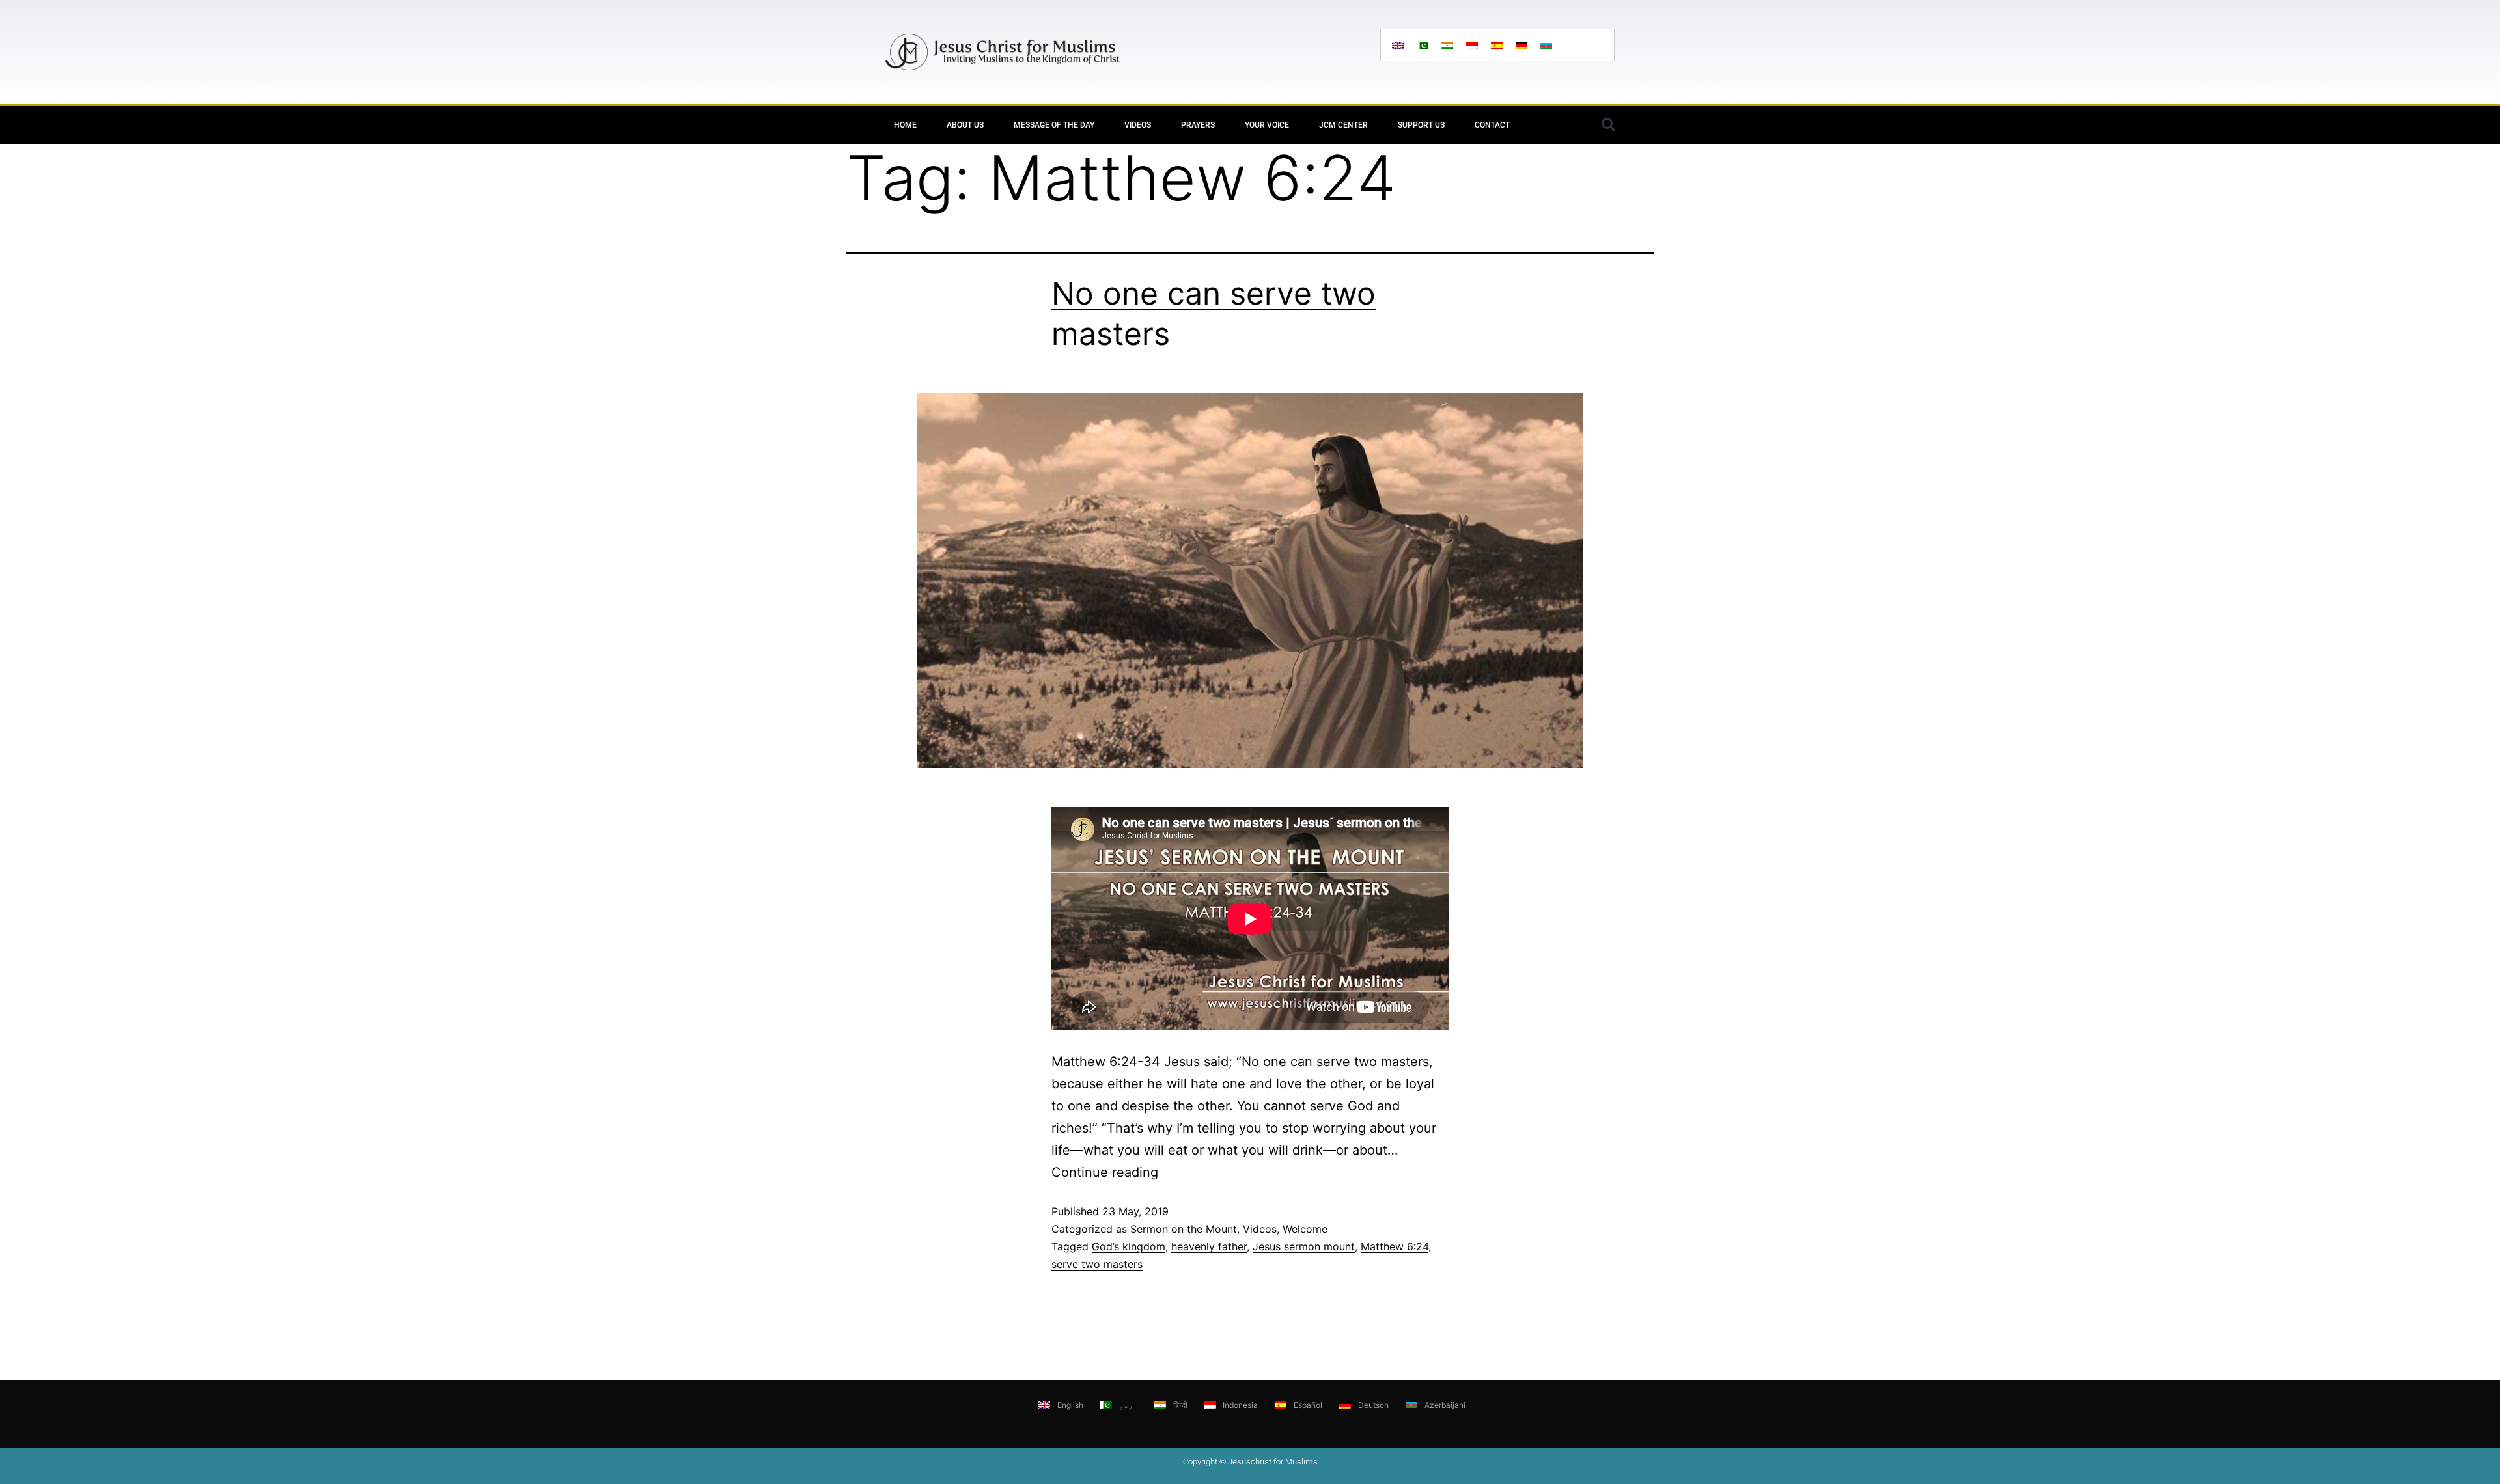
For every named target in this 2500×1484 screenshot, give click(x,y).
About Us (965, 125)
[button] (1608, 125)
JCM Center (1343, 125)
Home (905, 125)
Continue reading (1105, 1172)
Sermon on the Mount (1184, 1229)
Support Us (1421, 125)
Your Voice (1267, 125)
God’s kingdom (1129, 1246)
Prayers (1198, 125)
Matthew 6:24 (1395, 1246)
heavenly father (1209, 1246)
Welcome (1305, 1229)
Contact (1492, 125)
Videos (1138, 125)
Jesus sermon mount (1304, 1246)
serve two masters (1097, 1264)
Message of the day (1054, 125)
